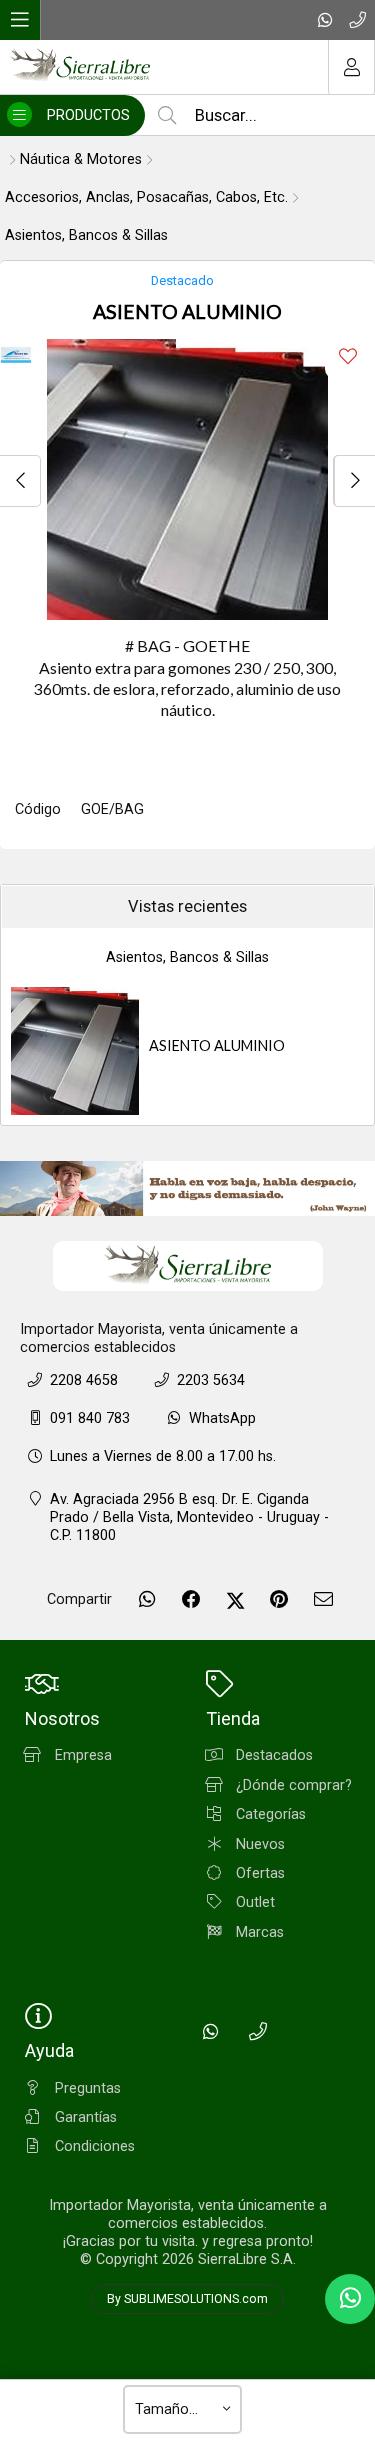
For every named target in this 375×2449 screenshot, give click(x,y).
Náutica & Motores (81, 159)
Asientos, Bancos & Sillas (86, 235)
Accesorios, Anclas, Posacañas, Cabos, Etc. (146, 197)
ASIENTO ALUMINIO (217, 1045)
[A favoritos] (347, 356)
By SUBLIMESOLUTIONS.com (187, 2299)
